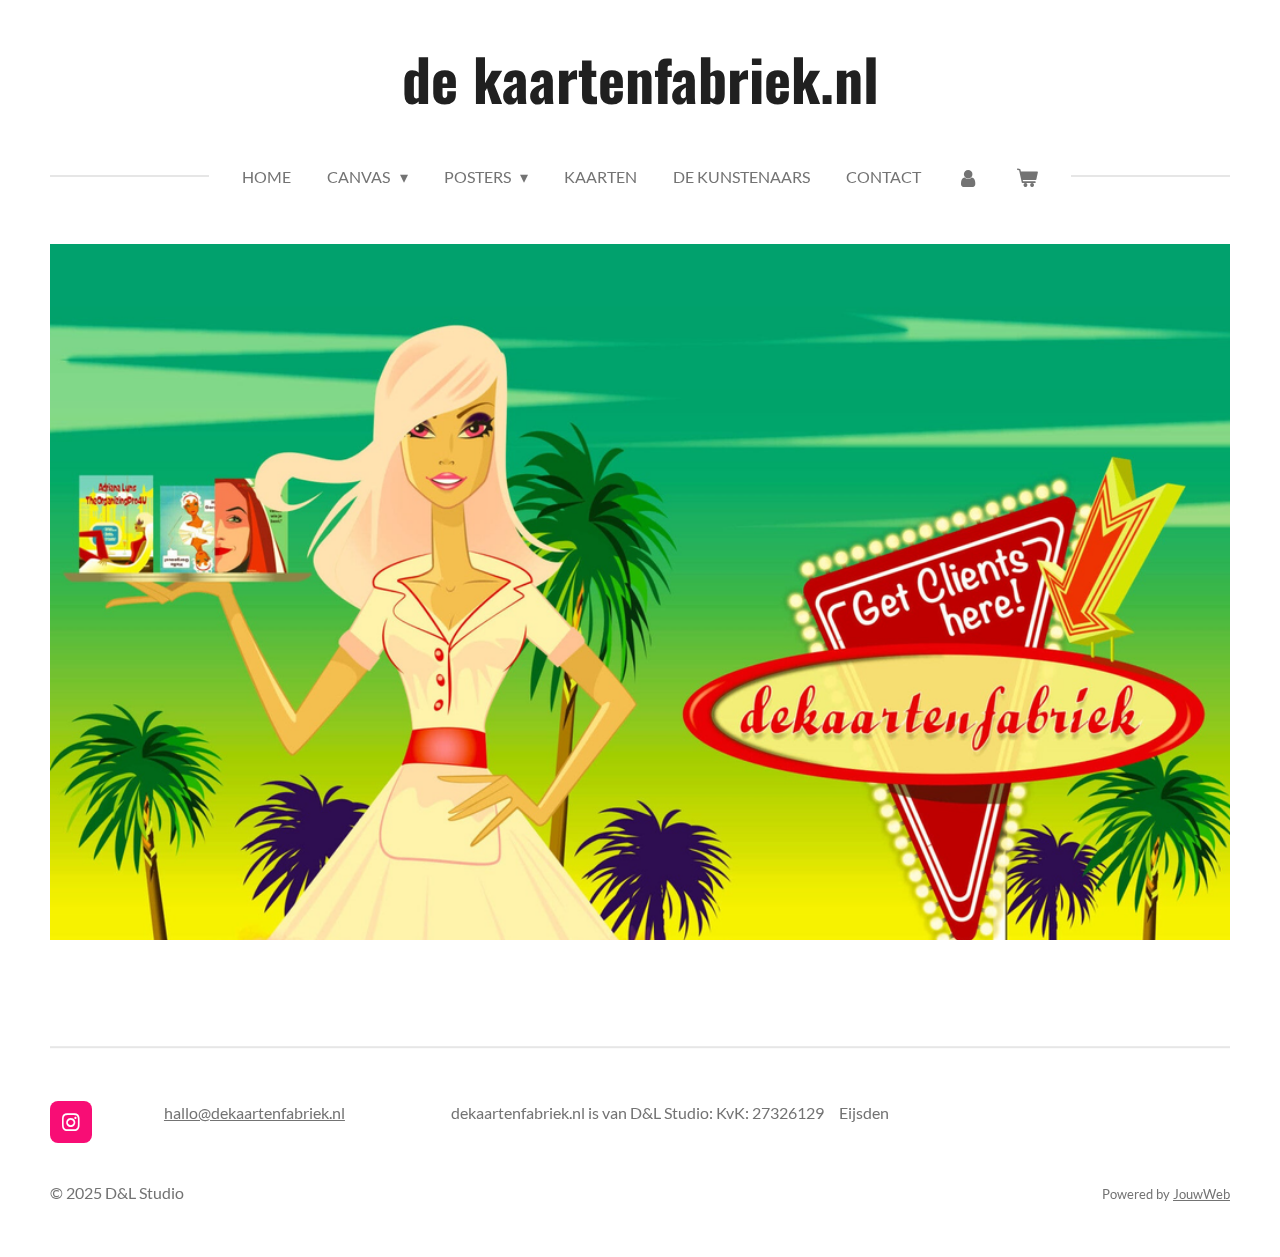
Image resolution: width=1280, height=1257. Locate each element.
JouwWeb (1201, 1194)
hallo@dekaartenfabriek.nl (254, 1112)
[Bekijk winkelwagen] (1026, 177)
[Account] (968, 177)
